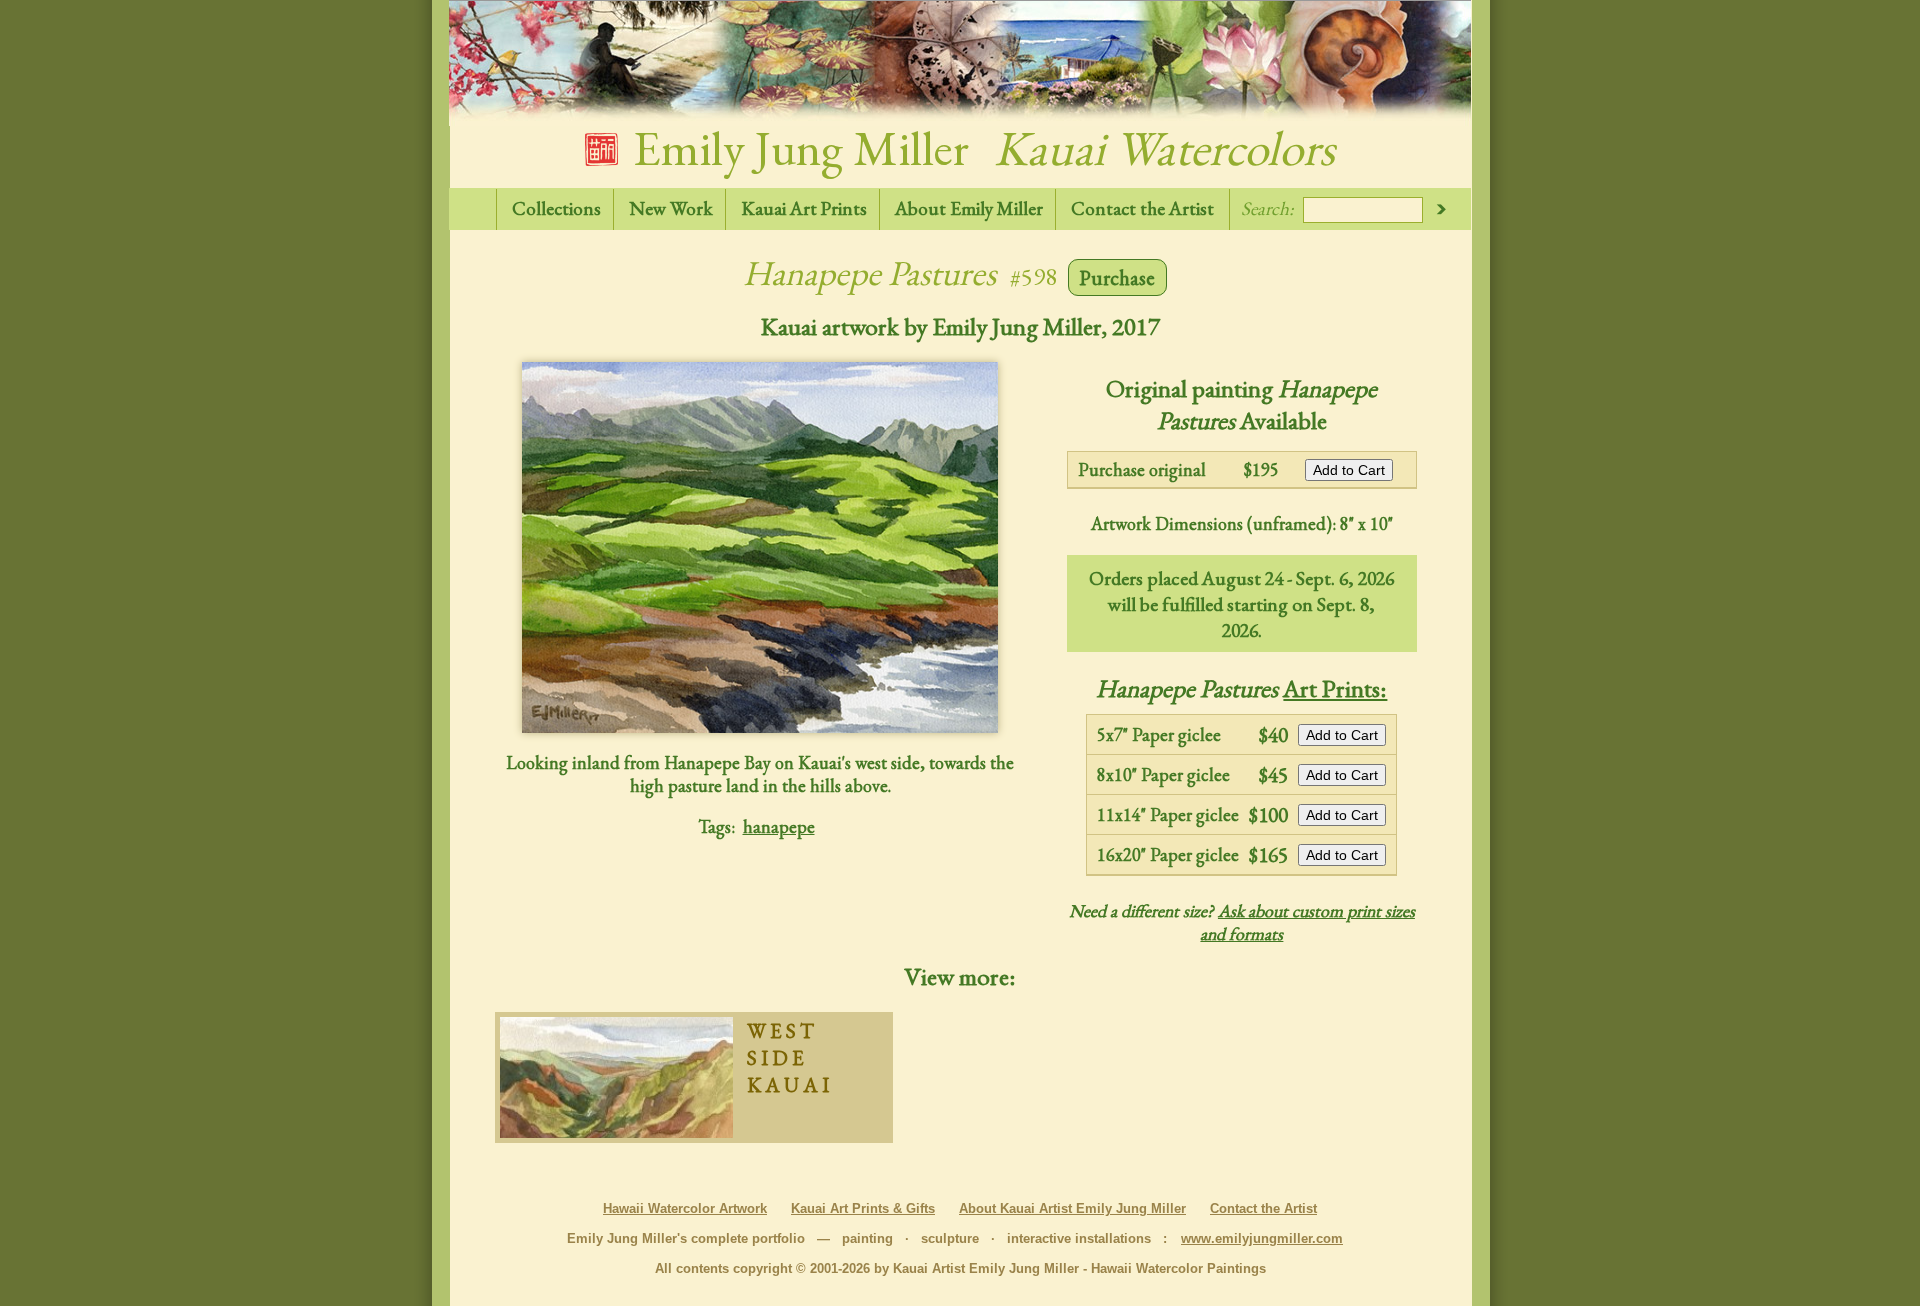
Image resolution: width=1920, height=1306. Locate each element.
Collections (556, 208)
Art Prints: (1335, 688)
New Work (671, 208)
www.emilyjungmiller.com (1262, 1238)
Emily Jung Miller (979, 148)
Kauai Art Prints (804, 208)
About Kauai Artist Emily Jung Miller (1072, 1208)
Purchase (1117, 277)
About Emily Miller (969, 208)
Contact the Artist (1142, 208)
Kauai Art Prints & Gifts (863, 1208)
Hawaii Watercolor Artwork (685, 1208)
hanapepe (779, 826)
